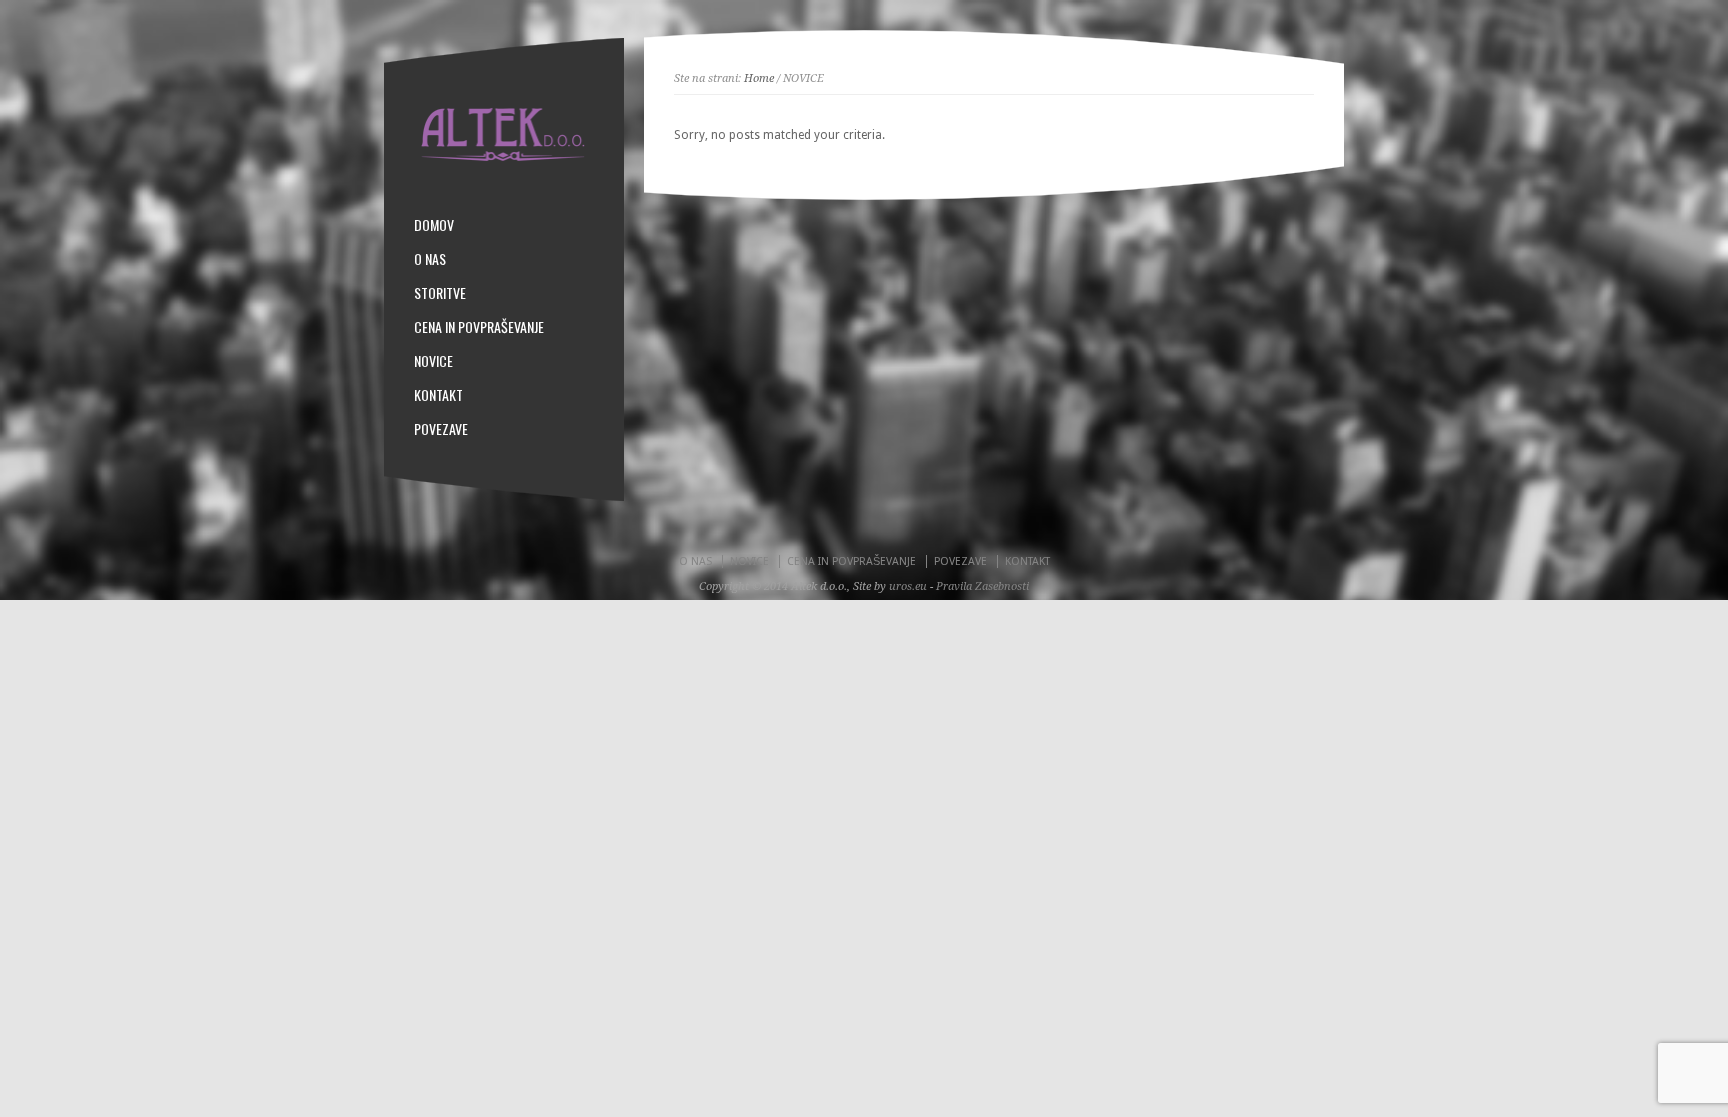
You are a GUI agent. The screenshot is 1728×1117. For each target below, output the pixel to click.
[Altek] (504, 157)
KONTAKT (438, 395)
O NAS (430, 259)
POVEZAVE (441, 429)
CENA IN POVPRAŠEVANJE (479, 327)
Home (759, 78)
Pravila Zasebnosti (982, 586)
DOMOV (434, 225)
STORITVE (440, 293)
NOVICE (433, 361)
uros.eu (908, 586)
